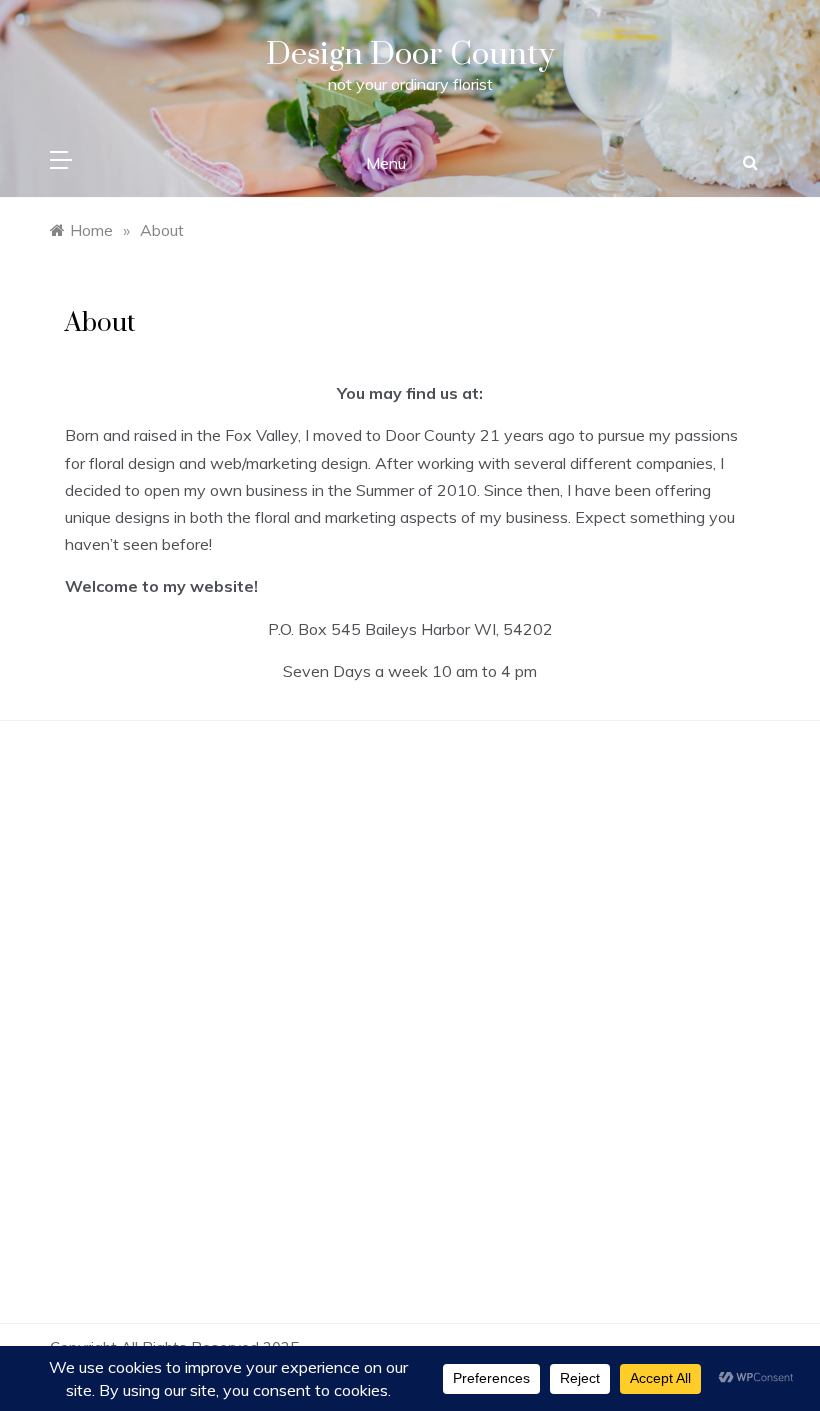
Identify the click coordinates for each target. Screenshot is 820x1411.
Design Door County (410, 54)
